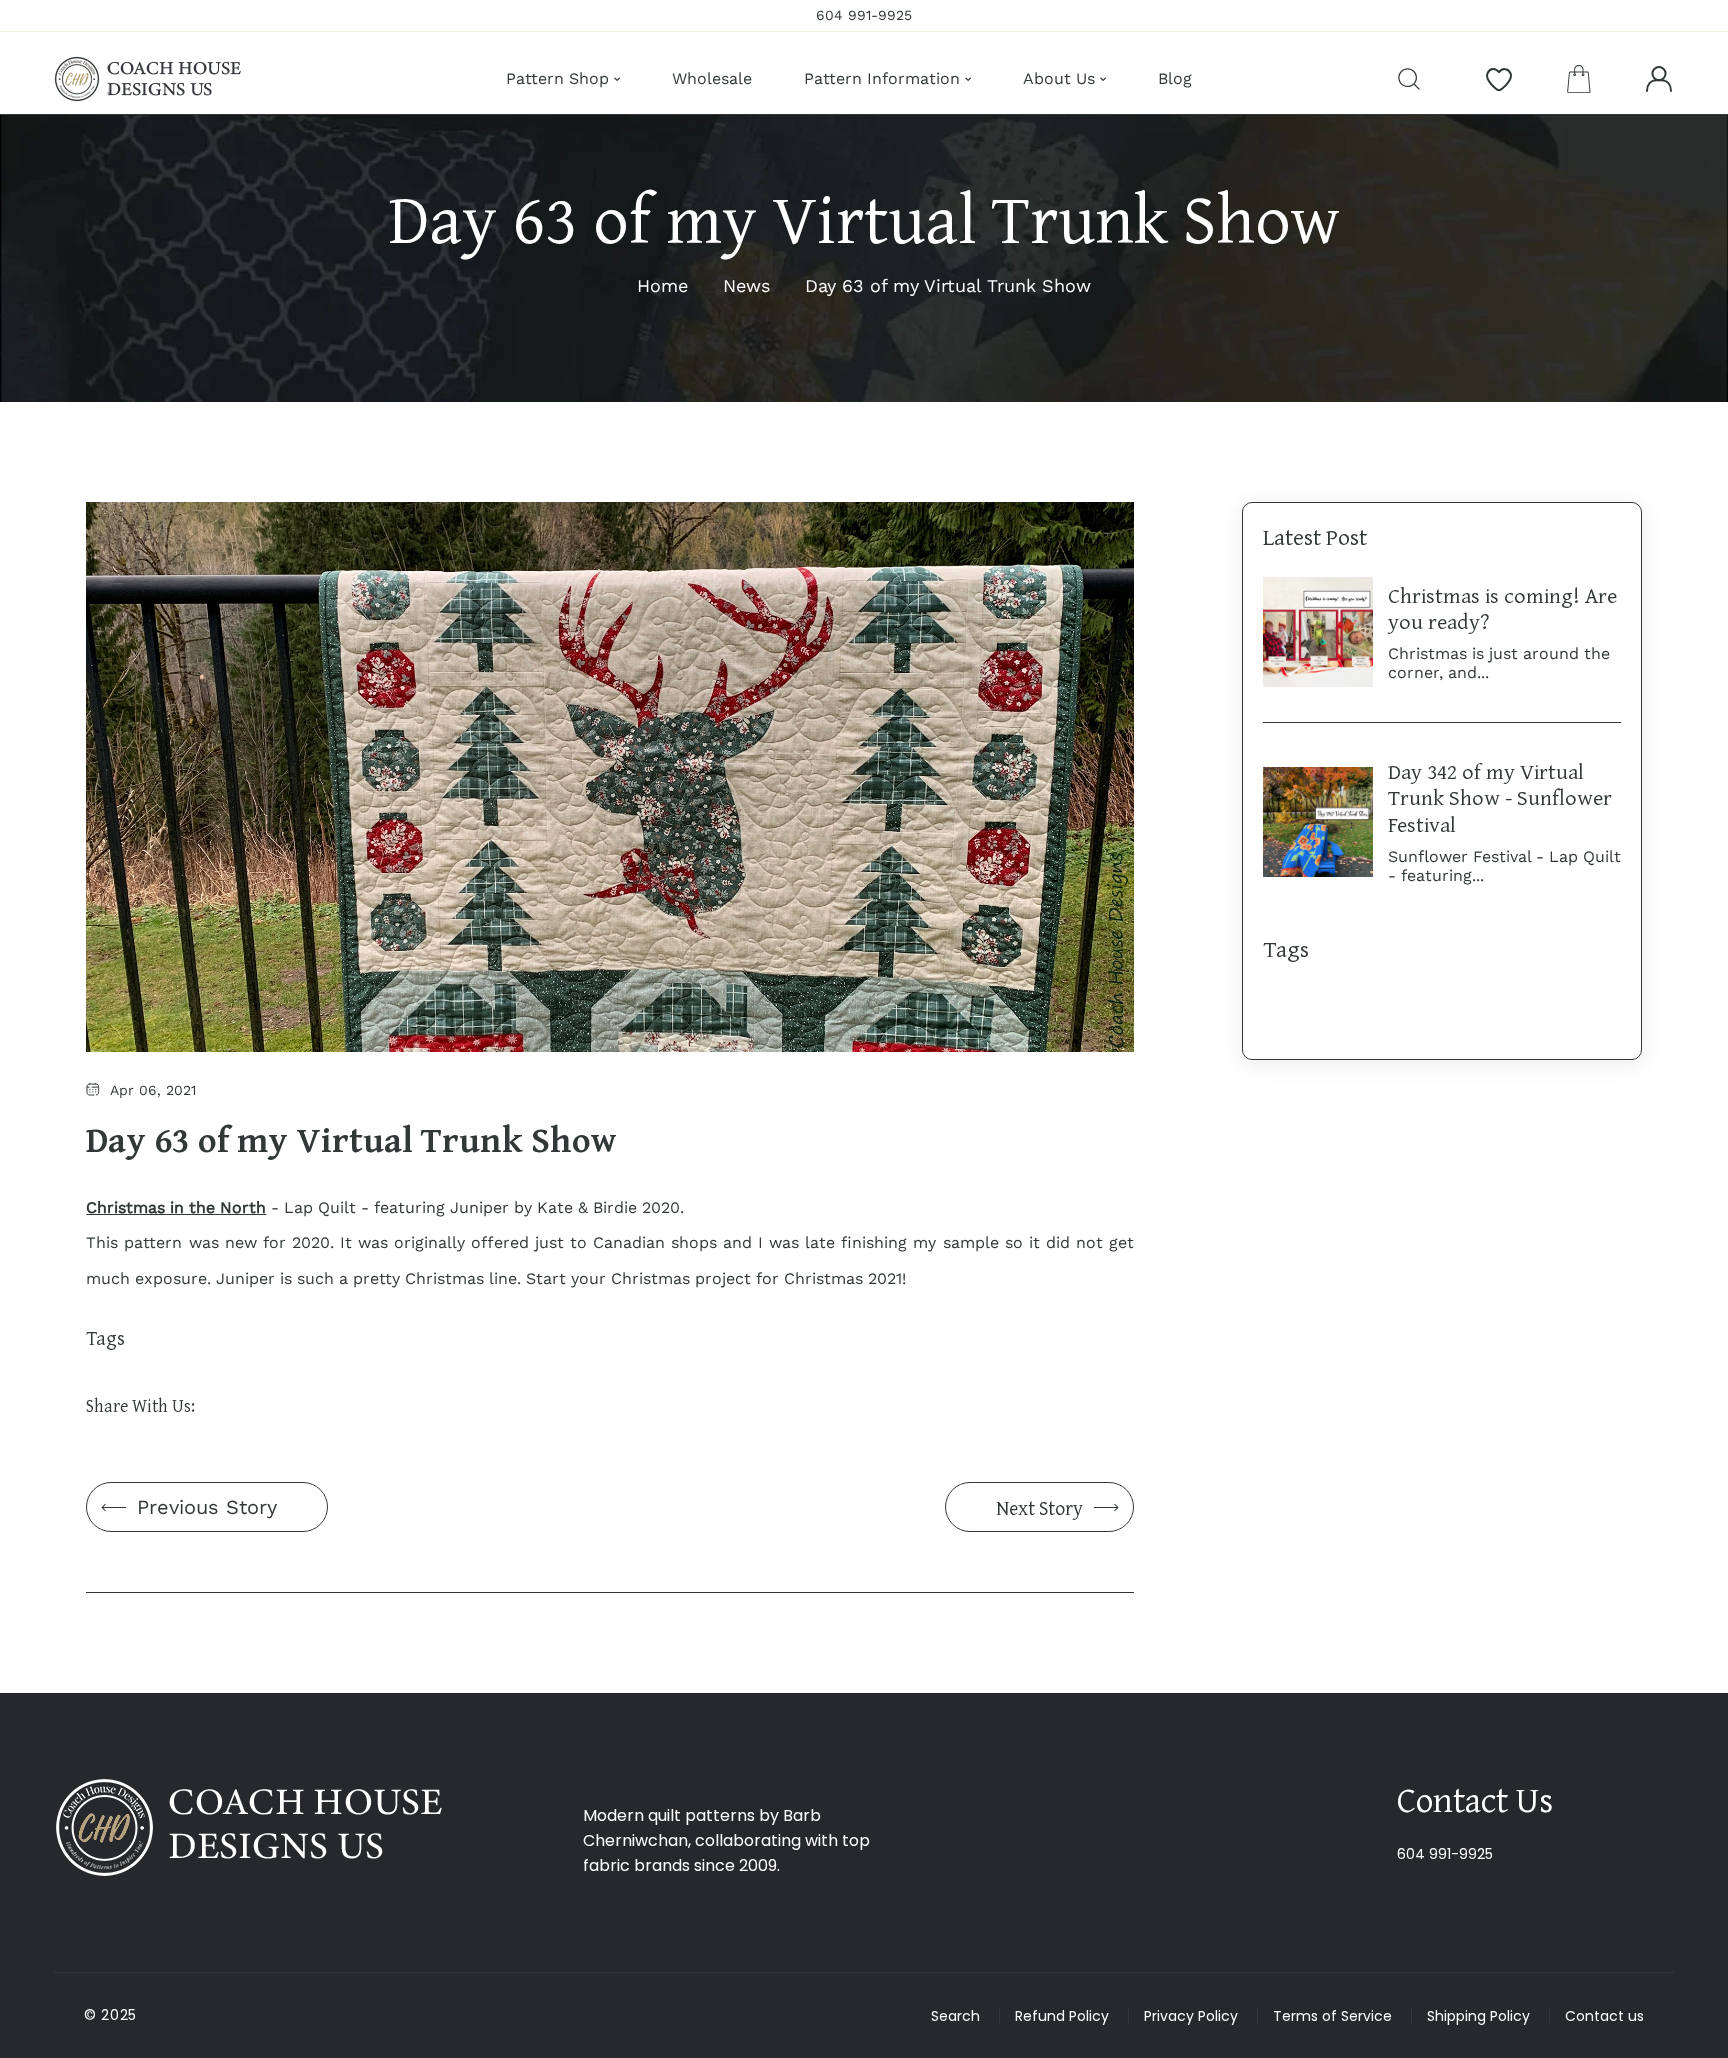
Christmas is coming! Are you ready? (1502, 608)
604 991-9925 (1445, 1854)
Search (955, 2016)
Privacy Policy (1191, 2016)
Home (662, 285)
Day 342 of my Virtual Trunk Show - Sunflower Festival (1500, 797)
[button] (1579, 79)
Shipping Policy (1478, 2016)
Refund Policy (1062, 2016)
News (746, 285)
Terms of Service (1332, 2016)
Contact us (1604, 2016)
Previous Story (207, 1507)
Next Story (1039, 1507)
